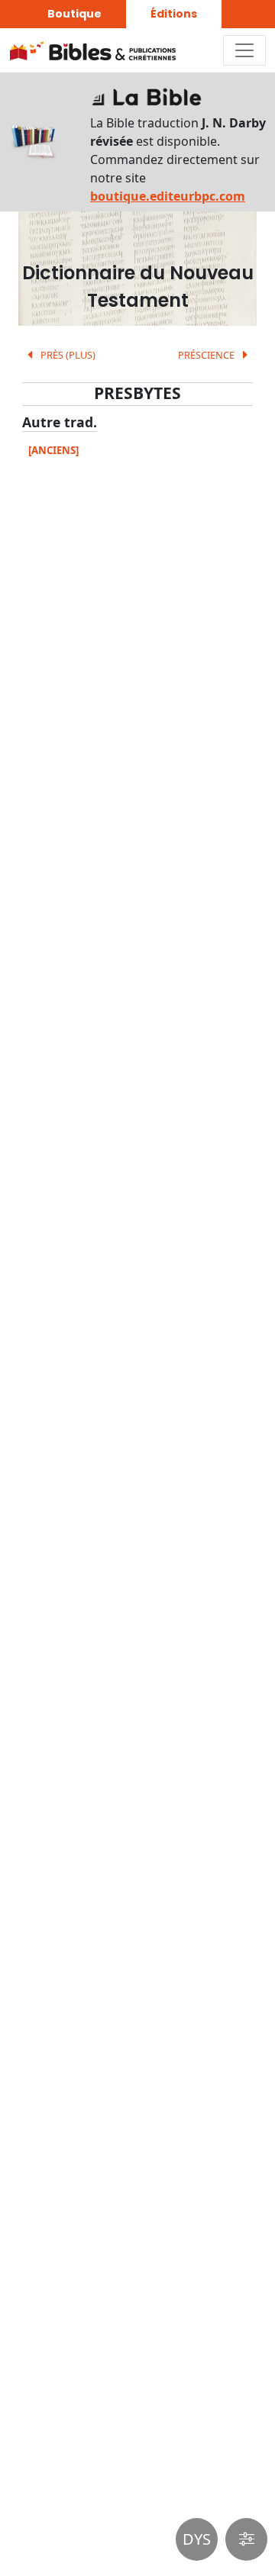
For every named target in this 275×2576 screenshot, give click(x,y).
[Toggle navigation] (244, 50)
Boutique (74, 14)
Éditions (174, 14)
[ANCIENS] (53, 450)
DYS (197, 2539)
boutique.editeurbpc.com (168, 196)
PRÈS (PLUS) (67, 355)
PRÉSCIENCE (207, 355)
